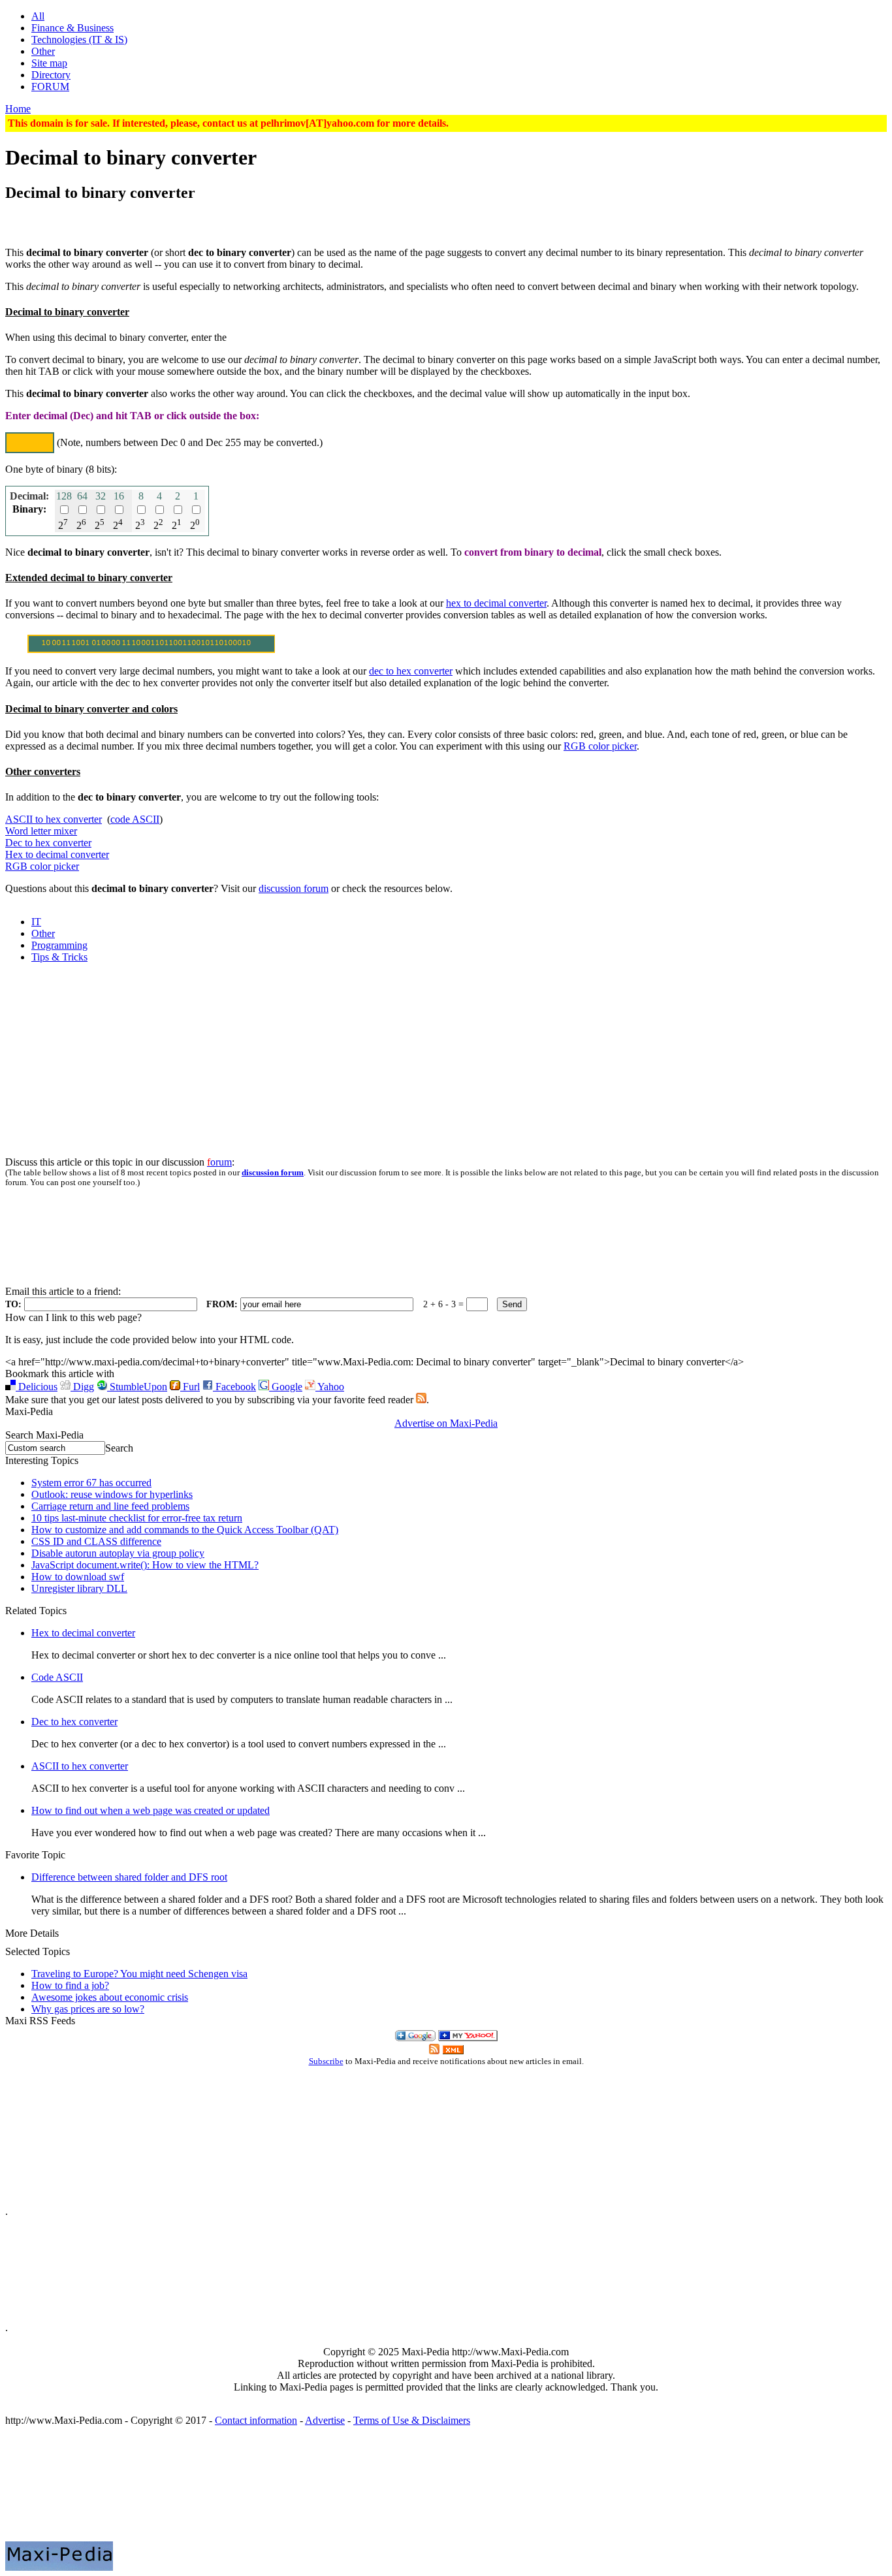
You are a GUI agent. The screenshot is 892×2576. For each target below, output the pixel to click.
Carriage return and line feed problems (110, 1506)
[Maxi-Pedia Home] (446, 2490)
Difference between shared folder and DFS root (129, 1877)
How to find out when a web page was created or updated (151, 1810)
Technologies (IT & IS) (79, 40)
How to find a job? (70, 1985)
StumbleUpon (137, 1387)
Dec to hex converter (48, 843)
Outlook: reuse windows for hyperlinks (112, 1494)
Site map (49, 63)
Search (119, 1448)
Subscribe (326, 2061)
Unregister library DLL (79, 1588)
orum (219, 1162)
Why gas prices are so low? (88, 2009)
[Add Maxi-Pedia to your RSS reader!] (453, 2051)
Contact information (256, 2420)
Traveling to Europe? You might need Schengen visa (139, 1974)
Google (286, 1387)
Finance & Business (72, 28)
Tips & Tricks (59, 957)
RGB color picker (600, 746)
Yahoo (330, 1387)
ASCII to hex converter (54, 819)
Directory (51, 75)
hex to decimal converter (496, 603)
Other (43, 51)
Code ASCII (57, 1677)
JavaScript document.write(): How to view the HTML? (145, 1565)
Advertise (325, 2420)
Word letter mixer (41, 831)
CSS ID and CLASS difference (96, 1541)
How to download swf (78, 1577)
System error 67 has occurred (91, 1483)
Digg (82, 1387)
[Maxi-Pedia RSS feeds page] (421, 1400)
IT (36, 922)
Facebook (234, 1387)
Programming (59, 945)
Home (18, 109)
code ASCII (135, 819)
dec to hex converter (411, 671)
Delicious (37, 1387)
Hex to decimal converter (57, 854)
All (38, 16)
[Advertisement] (446, 220)
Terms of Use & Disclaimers (412, 2420)
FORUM (50, 87)
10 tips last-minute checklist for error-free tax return (137, 1518)
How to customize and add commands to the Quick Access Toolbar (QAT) (185, 1530)
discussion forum (294, 888)
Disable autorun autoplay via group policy (118, 1553)
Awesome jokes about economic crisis (110, 1997)
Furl (190, 1387)
